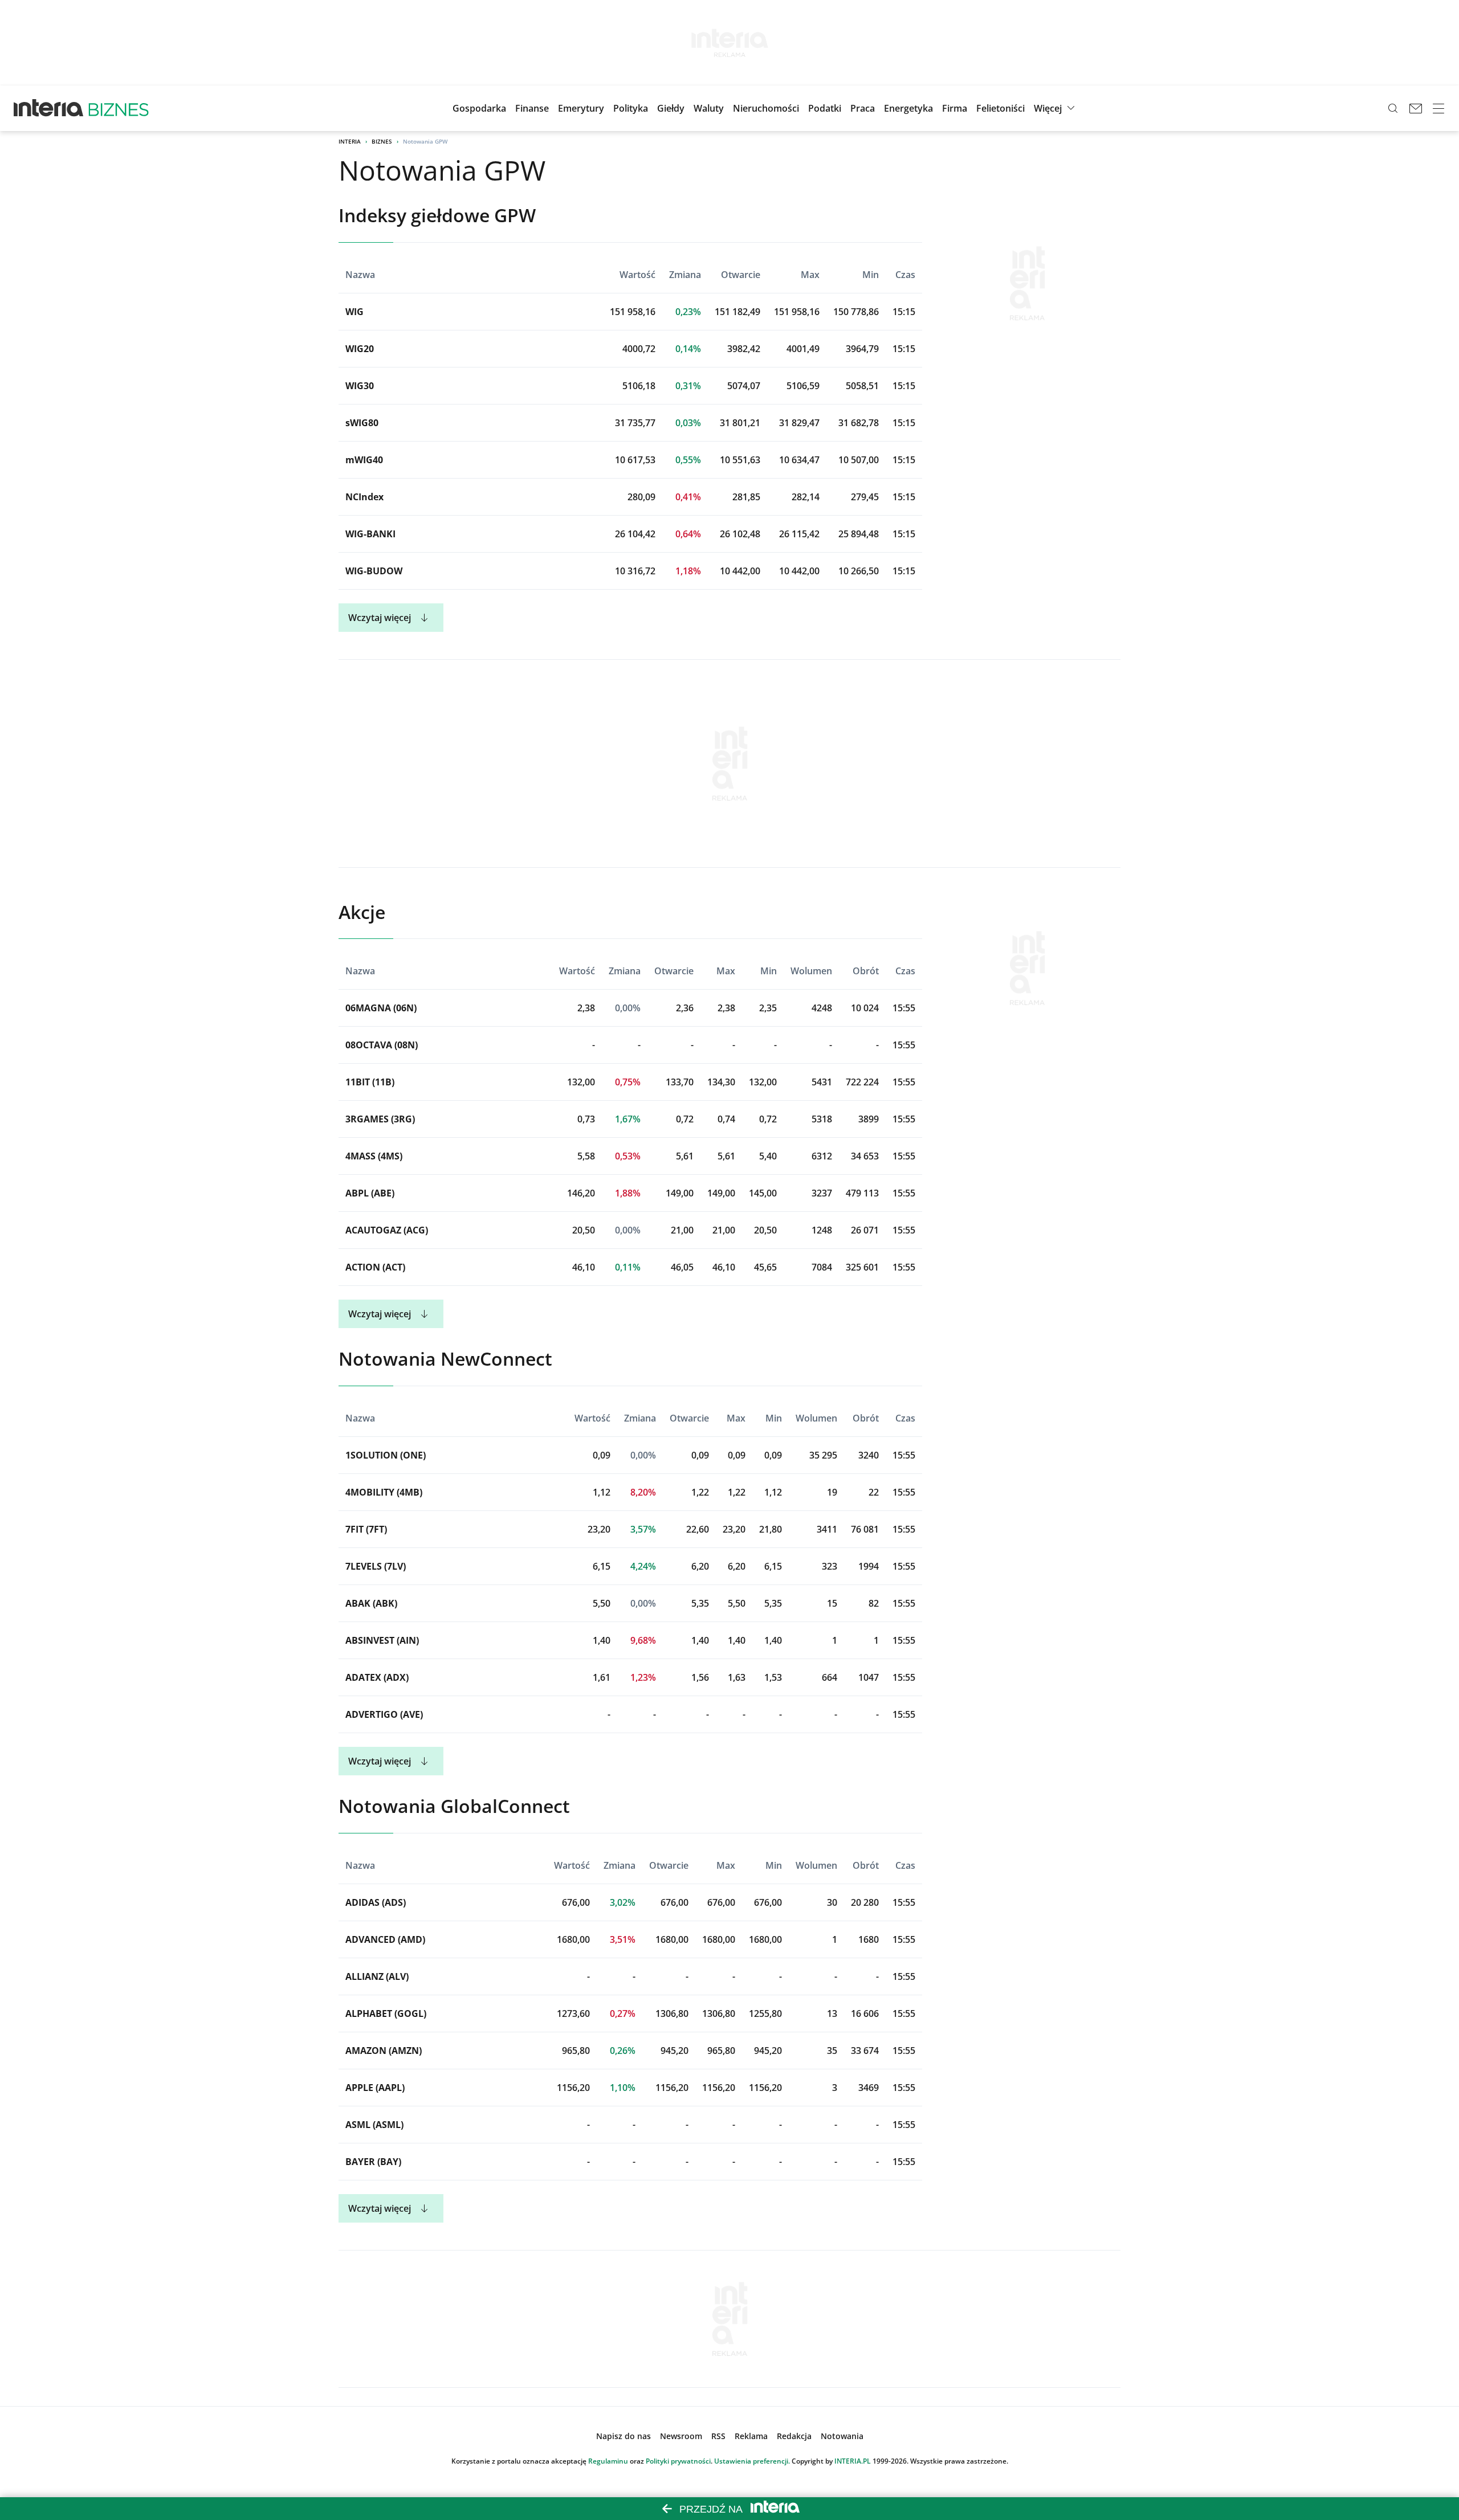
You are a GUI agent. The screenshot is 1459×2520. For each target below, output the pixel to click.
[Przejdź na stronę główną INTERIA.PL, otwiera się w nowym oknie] (49, 108)
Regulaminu (608, 2461)
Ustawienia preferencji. (752, 2461)
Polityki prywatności (678, 2461)
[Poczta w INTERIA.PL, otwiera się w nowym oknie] (1416, 108)
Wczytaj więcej (380, 618)
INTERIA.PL (853, 2461)
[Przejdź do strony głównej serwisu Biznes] (119, 108)
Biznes (382, 141)
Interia (350, 141)
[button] (671, 108)
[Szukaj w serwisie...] (1393, 108)
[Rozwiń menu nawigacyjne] (1438, 108)
